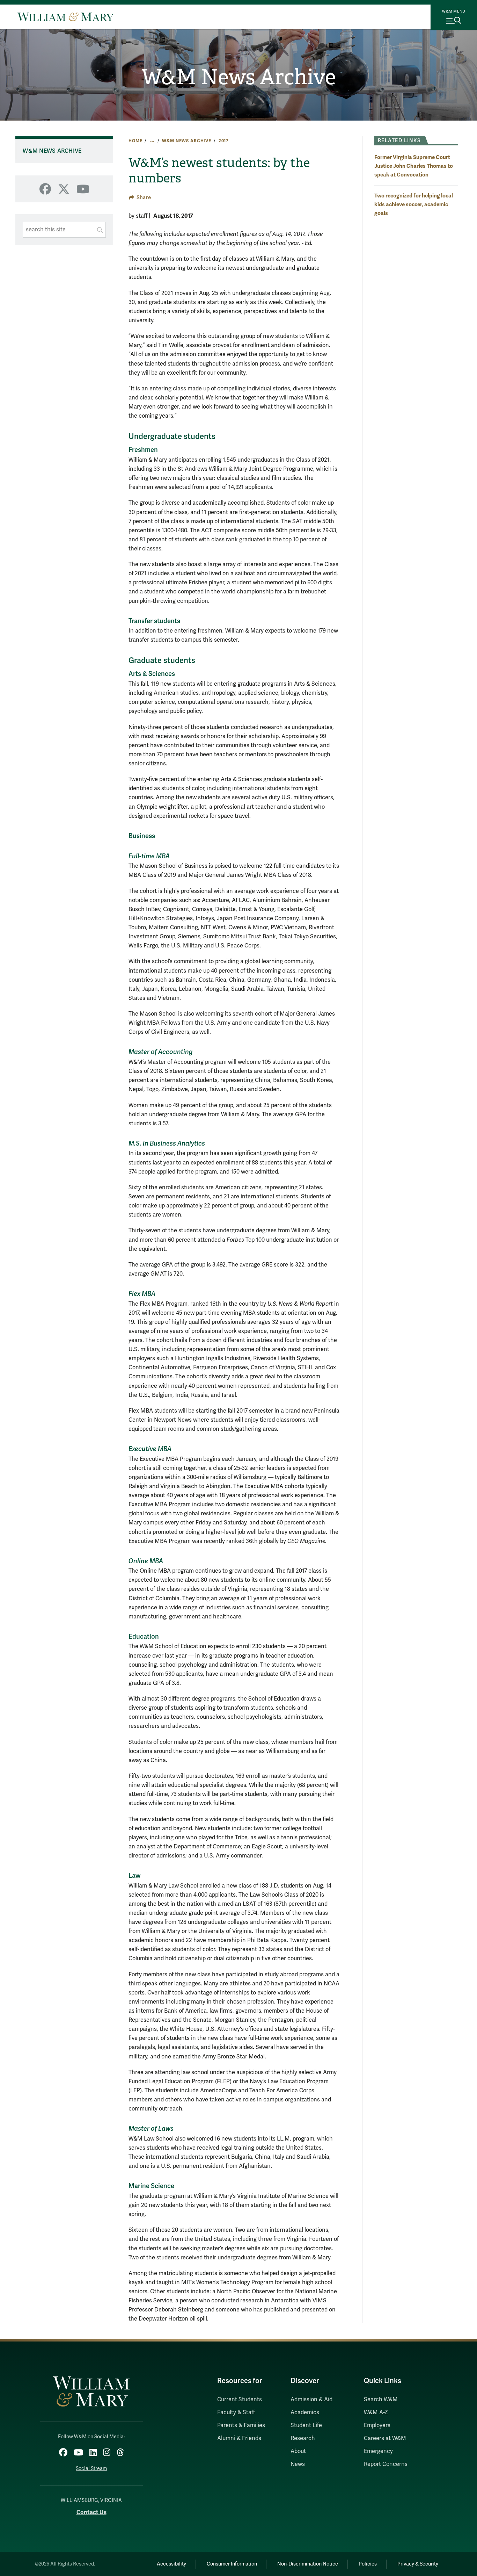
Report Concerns (386, 2464)
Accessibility (171, 2564)
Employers (377, 2425)
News (298, 2464)
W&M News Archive (239, 77)
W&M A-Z (376, 2412)
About (298, 2451)
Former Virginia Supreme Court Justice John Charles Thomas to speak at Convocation (414, 166)
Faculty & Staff (236, 2412)
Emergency (378, 2451)
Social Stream (91, 2469)
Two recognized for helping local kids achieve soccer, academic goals (414, 204)
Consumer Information (232, 2564)
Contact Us (91, 2512)
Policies (368, 2564)
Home (135, 141)
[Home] (65, 17)
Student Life (306, 2425)
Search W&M (381, 2400)
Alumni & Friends (239, 2438)
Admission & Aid (311, 2400)
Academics (305, 2412)
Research (303, 2438)
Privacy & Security (418, 2564)
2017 (224, 141)
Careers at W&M (385, 2438)
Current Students (240, 2400)
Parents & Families (241, 2425)
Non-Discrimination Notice (308, 2564)
